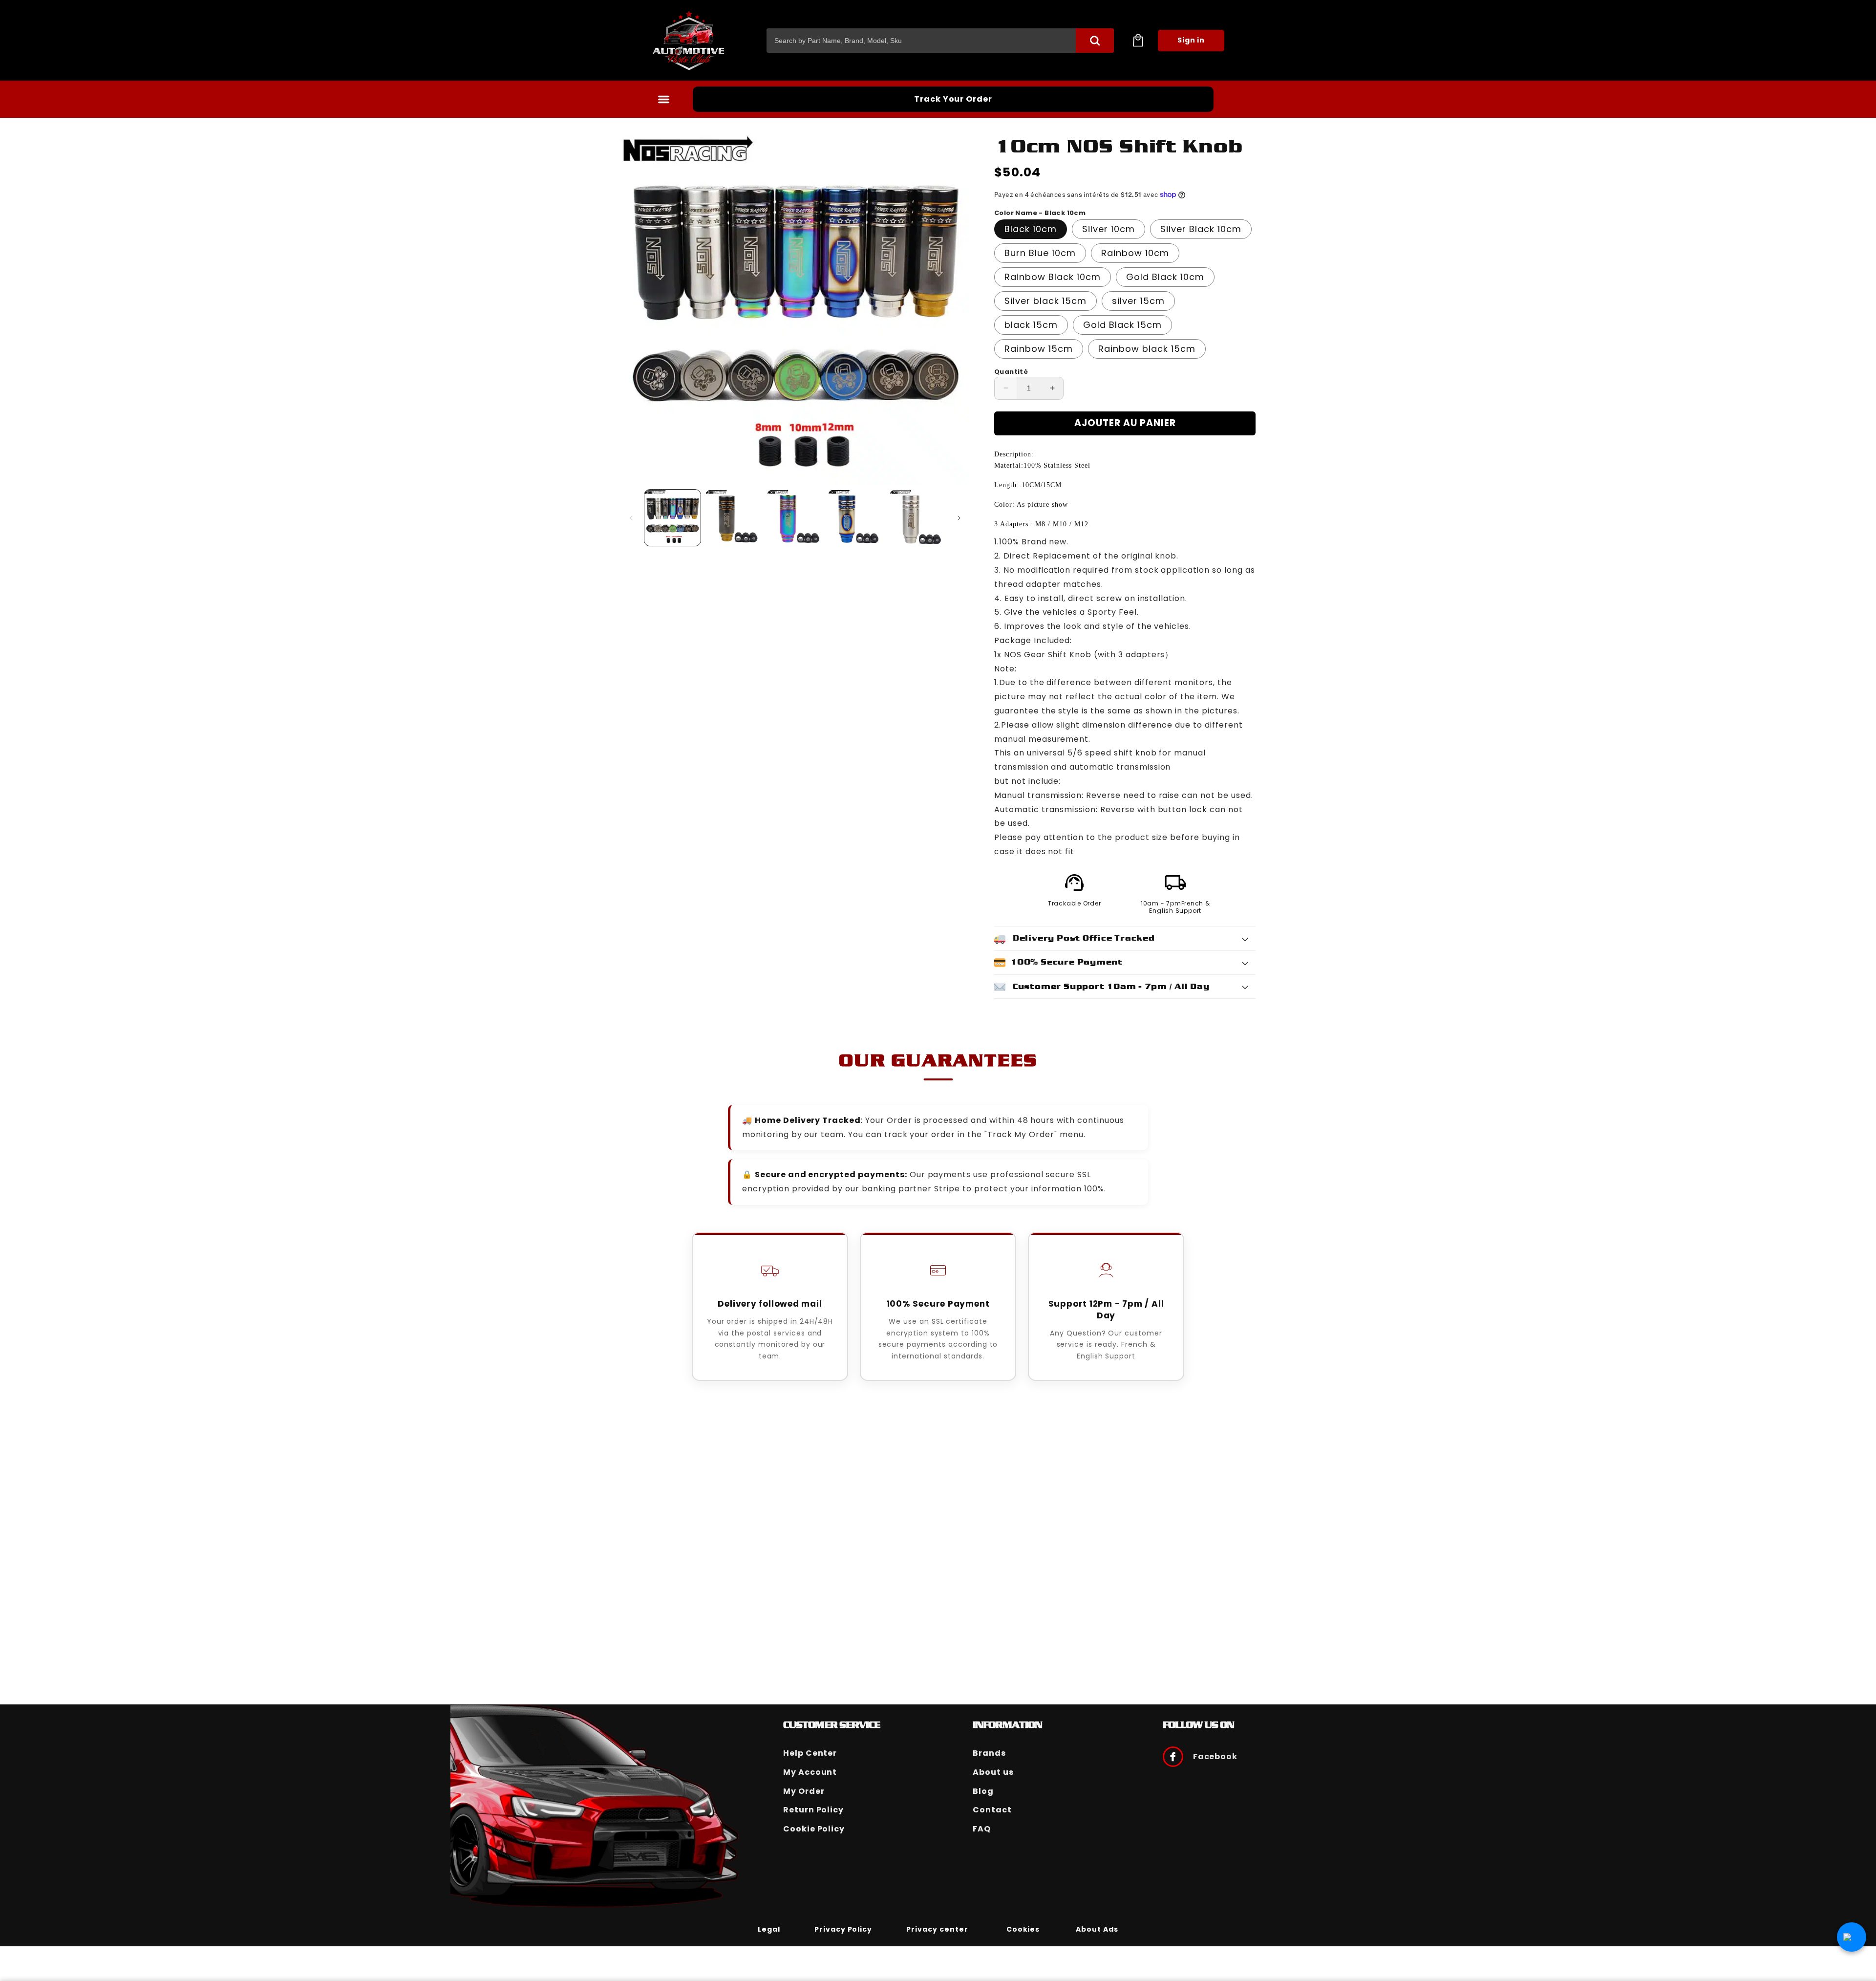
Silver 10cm (1109, 229)
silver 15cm (1138, 301)
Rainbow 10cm (1135, 253)
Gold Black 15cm (1122, 325)
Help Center (810, 1753)
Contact (992, 1810)
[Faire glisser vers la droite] (959, 518)
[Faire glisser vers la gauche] (631, 518)
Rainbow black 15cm (1147, 349)
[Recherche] (1095, 41)
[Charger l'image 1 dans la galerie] (672, 518)
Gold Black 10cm (1165, 277)
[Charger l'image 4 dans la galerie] (856, 518)
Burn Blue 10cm (1040, 253)
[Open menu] (663, 99)
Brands (989, 1753)
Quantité (1011, 372)
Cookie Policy (814, 1829)
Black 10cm (1031, 229)
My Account (810, 1772)
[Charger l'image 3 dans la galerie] (795, 518)
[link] (769, 1929)
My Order (804, 1791)
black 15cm (1031, 325)
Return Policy (813, 1810)
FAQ (982, 1829)
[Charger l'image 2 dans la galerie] (734, 518)
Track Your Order (953, 99)
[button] (1138, 41)
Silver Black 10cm (1201, 229)
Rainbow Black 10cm (1053, 277)
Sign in (1191, 40)
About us (993, 1772)
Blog (983, 1791)
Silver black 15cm (1045, 301)
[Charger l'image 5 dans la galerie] (918, 518)
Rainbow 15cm (1039, 349)
